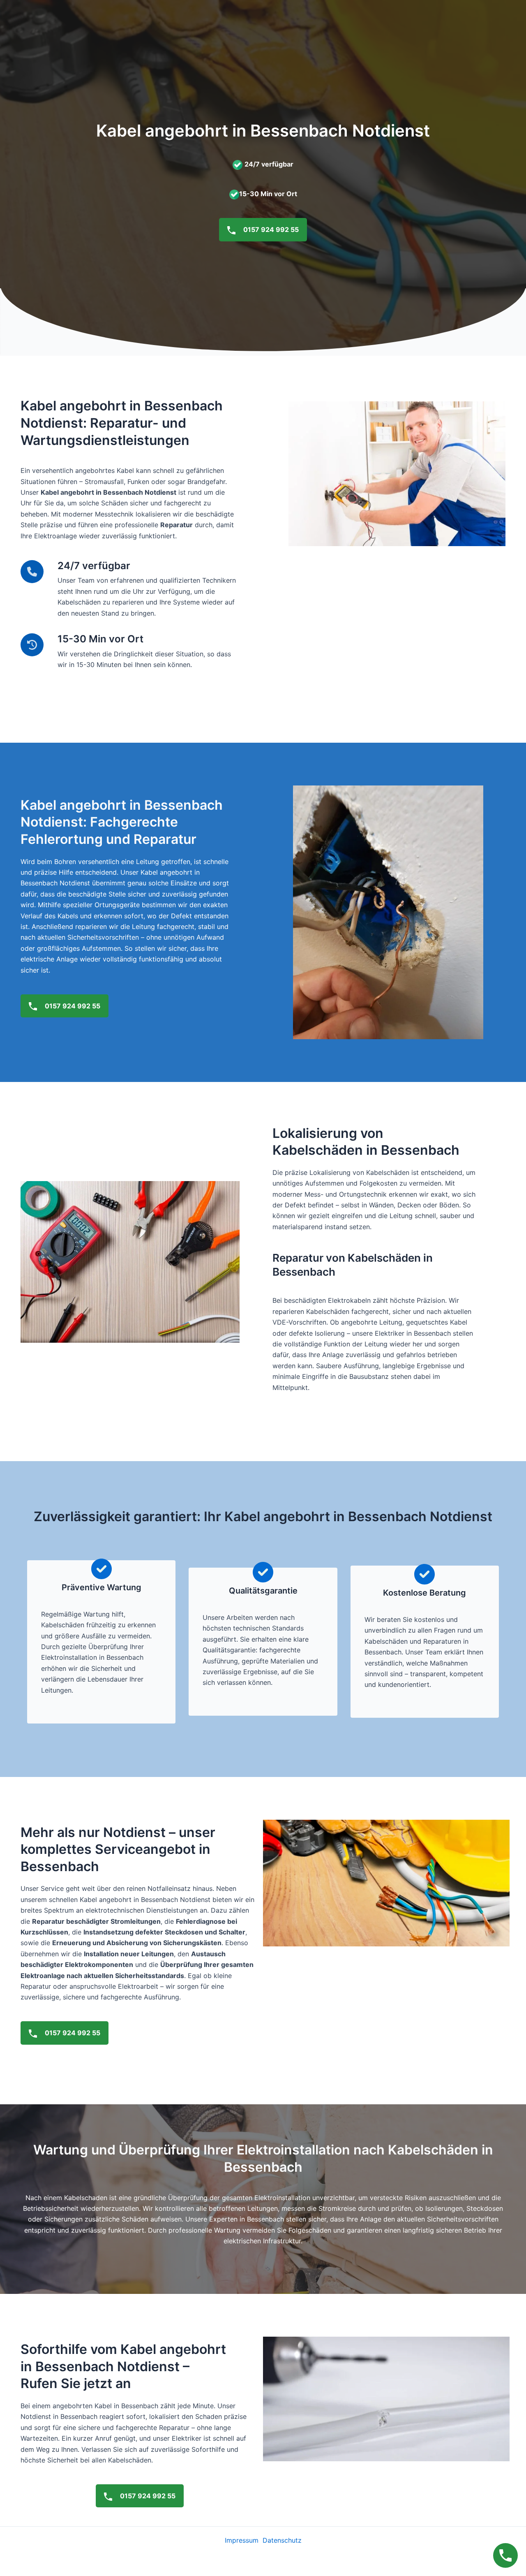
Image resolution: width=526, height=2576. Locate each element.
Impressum (242, 2540)
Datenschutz (282, 2540)
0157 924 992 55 (270, 229)
